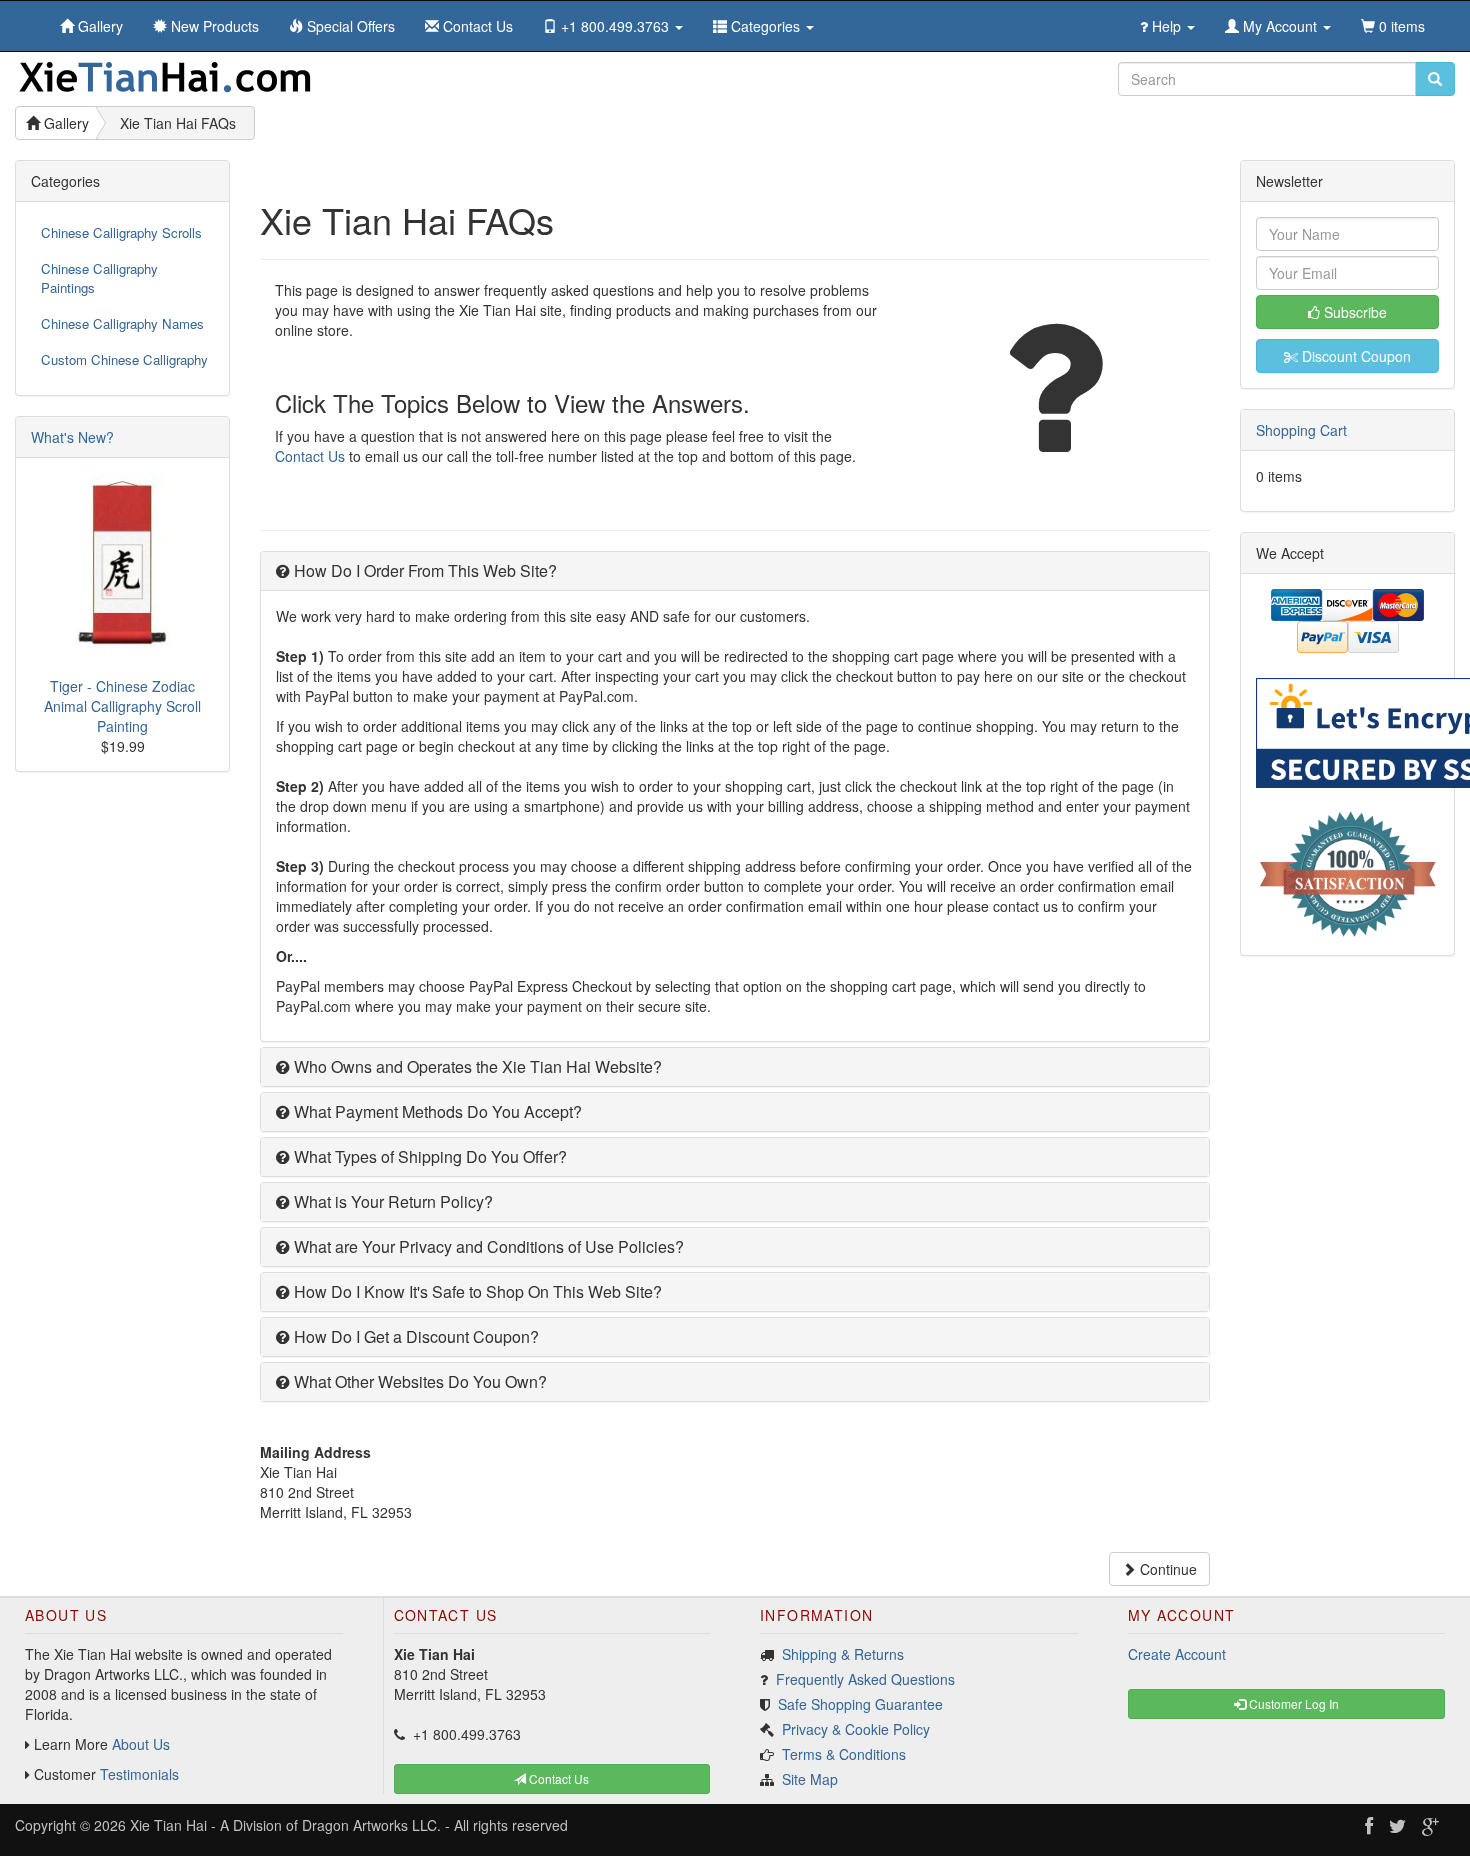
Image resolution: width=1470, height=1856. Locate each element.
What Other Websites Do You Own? (418, 1381)
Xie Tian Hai (168, 1825)
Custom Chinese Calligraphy (124, 359)
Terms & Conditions (844, 1754)
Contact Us (310, 456)
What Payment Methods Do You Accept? (436, 1111)
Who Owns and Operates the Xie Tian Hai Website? (476, 1066)
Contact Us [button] (557, 1778)
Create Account (1177, 1654)
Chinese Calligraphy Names (122, 323)
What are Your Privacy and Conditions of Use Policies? (487, 1246)
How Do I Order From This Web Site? (423, 570)
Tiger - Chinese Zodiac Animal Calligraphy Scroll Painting (122, 706)
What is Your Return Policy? (391, 1201)
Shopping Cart (1301, 430)
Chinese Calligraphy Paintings (99, 278)
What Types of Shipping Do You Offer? (428, 1156)
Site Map (810, 1779)
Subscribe (1353, 312)
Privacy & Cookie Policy (856, 1729)
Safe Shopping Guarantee (860, 1704)
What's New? (72, 437)
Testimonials (139, 1774)
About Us (141, 1744)
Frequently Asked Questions (865, 1679)
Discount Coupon (1354, 356)
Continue (1166, 1569)
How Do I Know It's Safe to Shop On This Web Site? (476, 1291)
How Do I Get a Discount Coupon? (414, 1336)
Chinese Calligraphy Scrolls (121, 232)
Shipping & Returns (843, 1654)
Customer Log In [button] (1292, 1703)
